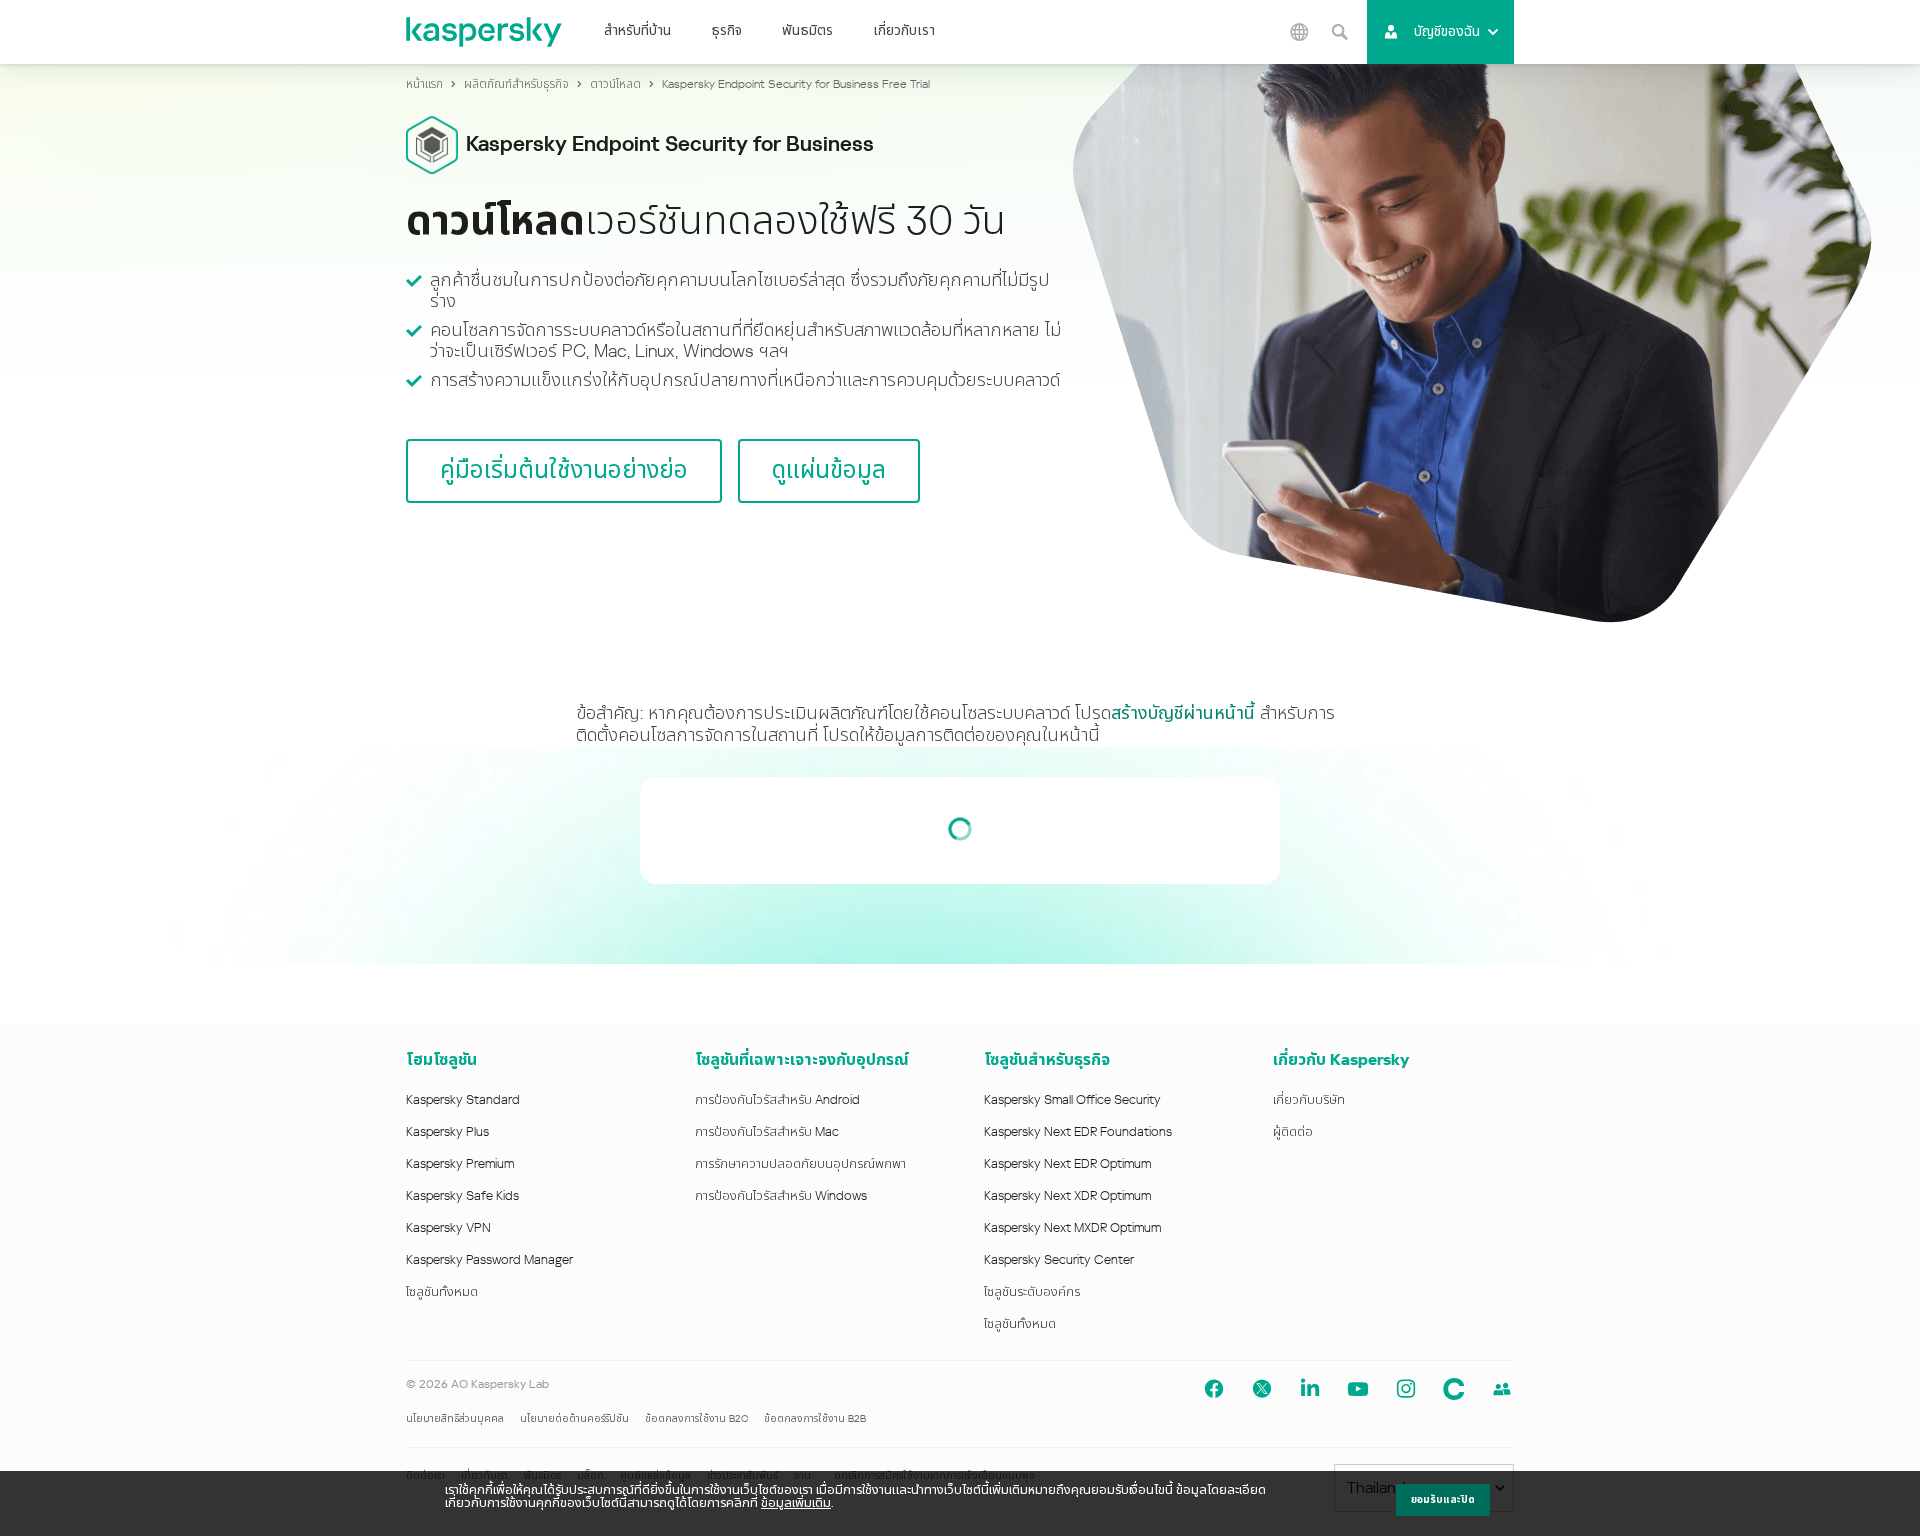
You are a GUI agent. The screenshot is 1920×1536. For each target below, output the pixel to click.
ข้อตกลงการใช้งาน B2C (696, 1419)
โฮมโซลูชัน (441, 1060)
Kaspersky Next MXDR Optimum (1072, 1228)
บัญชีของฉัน (1447, 31)
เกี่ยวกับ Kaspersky (1341, 1060)
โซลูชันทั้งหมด (442, 1292)
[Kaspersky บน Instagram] (1406, 1389)
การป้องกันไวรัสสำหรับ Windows (781, 1196)
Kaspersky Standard (463, 1100)
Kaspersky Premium (460, 1164)
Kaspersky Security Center (1059, 1260)
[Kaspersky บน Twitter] (1262, 1389)
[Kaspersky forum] (1502, 1389)
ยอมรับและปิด (1443, 1500)
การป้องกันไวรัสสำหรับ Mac (767, 1132)
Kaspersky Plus (447, 1132)
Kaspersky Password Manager (489, 1260)
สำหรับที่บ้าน (637, 30)
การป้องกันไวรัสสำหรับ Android (777, 1100)
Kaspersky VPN (448, 1228)
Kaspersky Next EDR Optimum (1067, 1164)
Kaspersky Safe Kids (462, 1196)
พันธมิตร (807, 30)
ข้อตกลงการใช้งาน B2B (815, 1419)
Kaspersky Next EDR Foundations (1078, 1132)
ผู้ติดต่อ (1293, 1132)
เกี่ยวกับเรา (904, 30)
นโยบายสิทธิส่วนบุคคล (455, 1419)
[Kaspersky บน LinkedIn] (1310, 1389)
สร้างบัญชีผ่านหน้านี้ (1183, 713)
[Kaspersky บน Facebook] (1214, 1389)
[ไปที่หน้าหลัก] (485, 32)
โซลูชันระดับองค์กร (1032, 1292)
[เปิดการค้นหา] (1339, 32)
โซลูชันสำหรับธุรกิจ (1047, 1060)
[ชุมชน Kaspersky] (1454, 1389)
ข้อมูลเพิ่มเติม (796, 1503)
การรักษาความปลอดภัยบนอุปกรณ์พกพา (800, 1164)
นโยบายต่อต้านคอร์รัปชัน (574, 1419)
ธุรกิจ (726, 30)
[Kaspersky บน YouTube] (1358, 1389)
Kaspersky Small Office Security (1072, 1100)
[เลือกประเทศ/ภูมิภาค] (1299, 32)
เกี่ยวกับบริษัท (1309, 1100)
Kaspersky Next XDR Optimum (1067, 1196)
